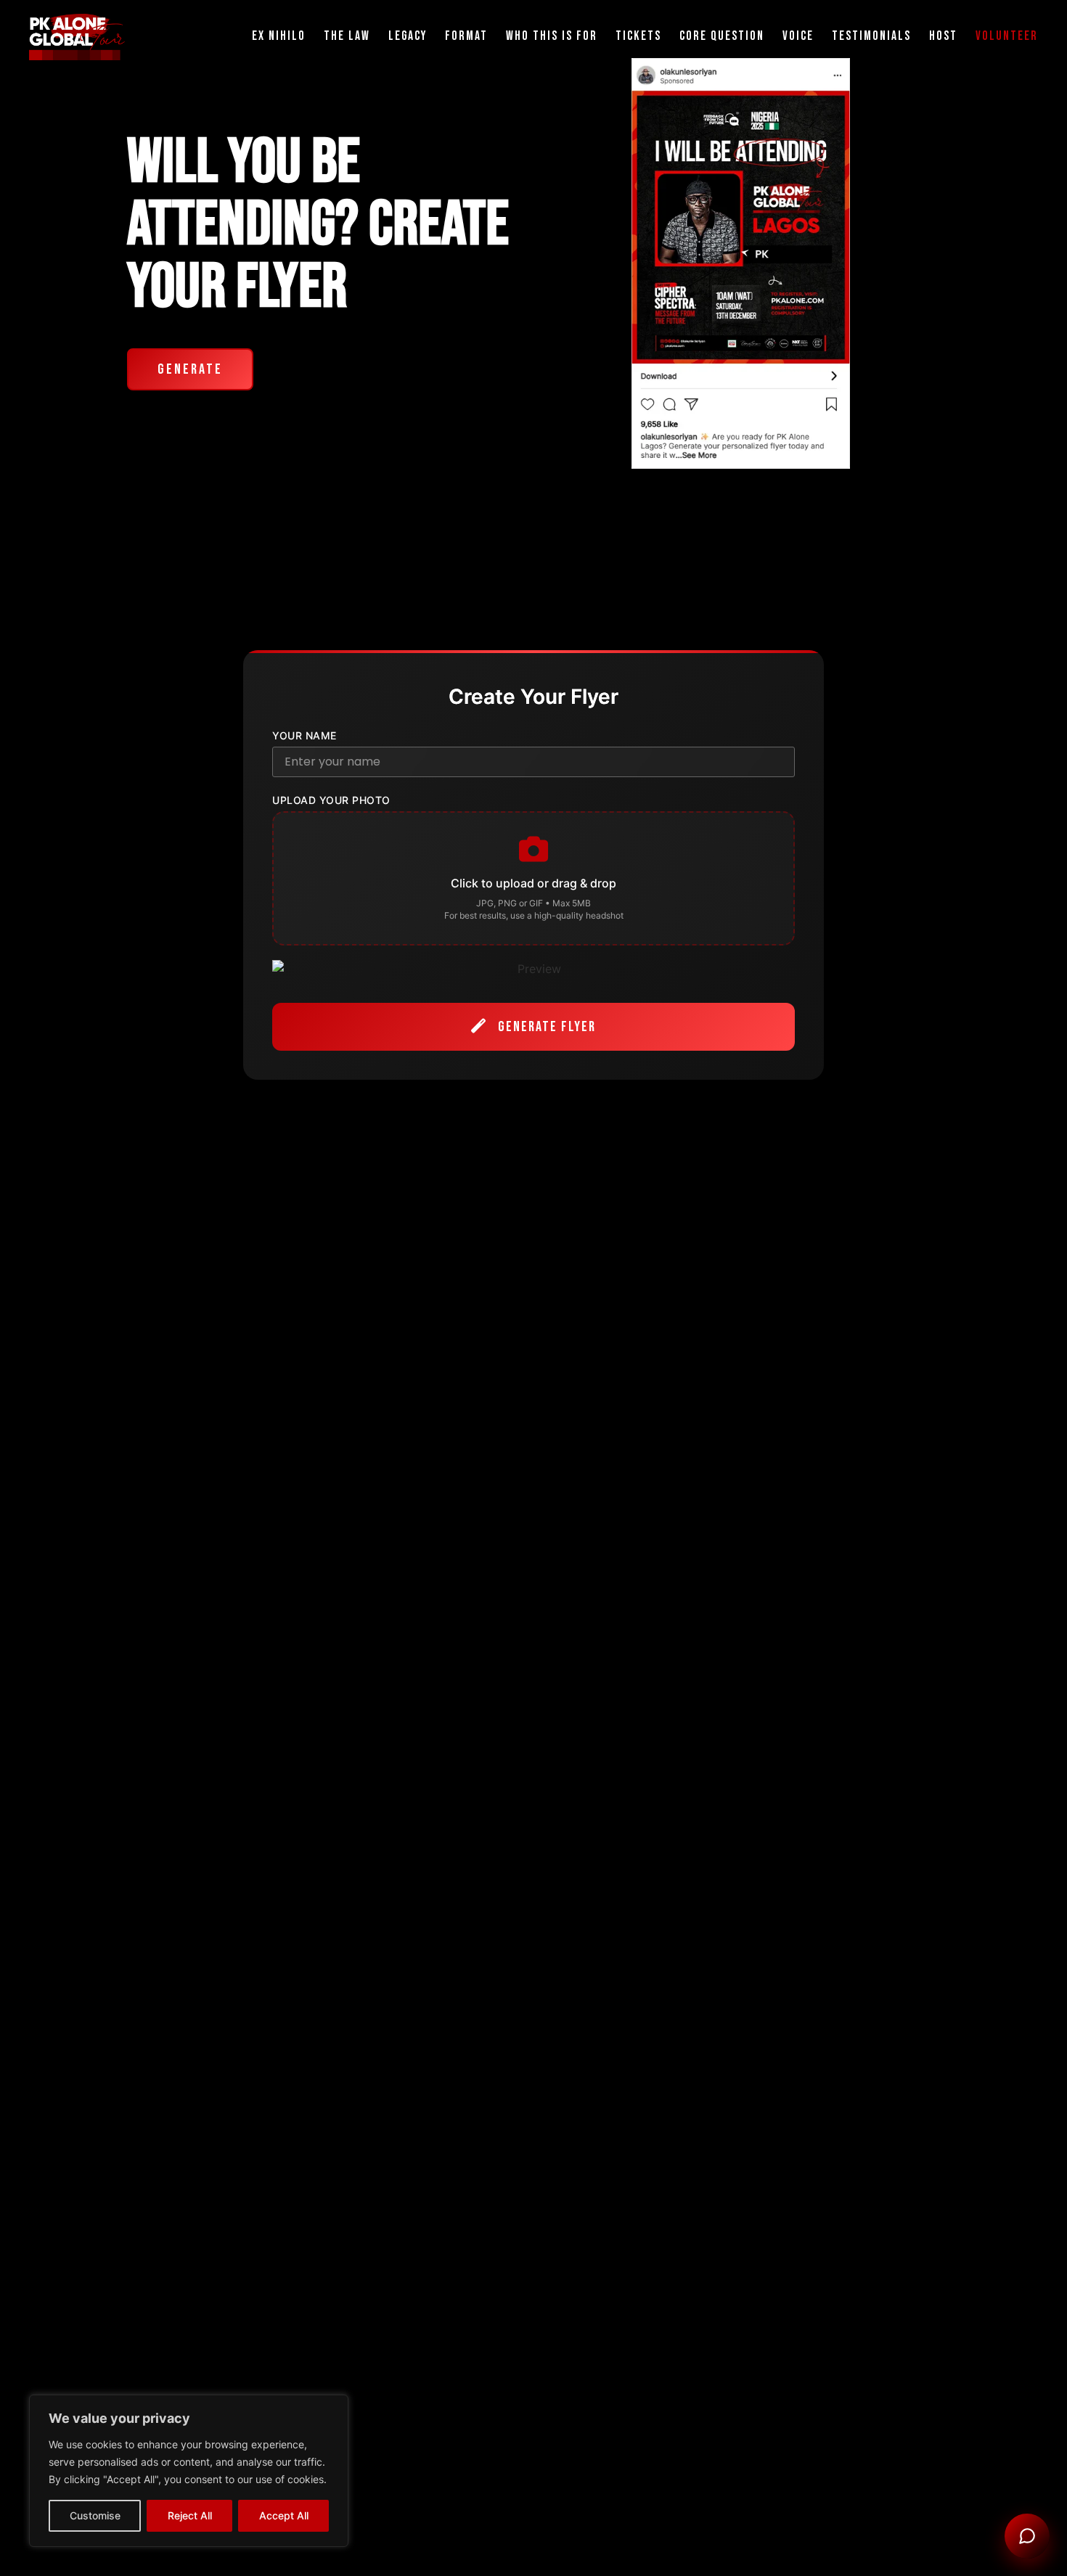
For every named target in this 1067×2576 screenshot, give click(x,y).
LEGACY (408, 36)
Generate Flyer (545, 1027)
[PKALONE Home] (77, 37)
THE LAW (347, 36)
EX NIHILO (279, 36)
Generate (190, 369)
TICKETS (638, 36)
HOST (943, 36)
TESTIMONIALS (871, 36)
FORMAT (466, 36)
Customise (95, 2515)
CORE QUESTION (722, 36)
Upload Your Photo (331, 800)
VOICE (798, 36)
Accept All (284, 2515)
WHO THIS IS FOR (552, 36)
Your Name (304, 736)
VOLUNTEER (1007, 36)
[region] (189, 2471)
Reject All (190, 2515)
